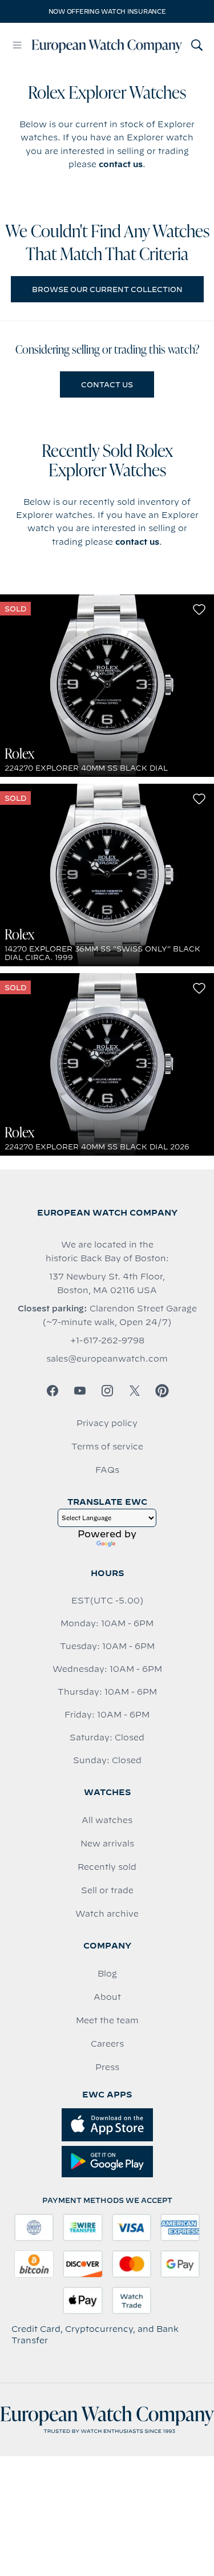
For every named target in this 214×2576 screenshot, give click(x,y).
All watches (107, 1820)
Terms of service (107, 1447)
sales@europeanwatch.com (107, 1359)
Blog (107, 1974)
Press (107, 2067)
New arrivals (107, 1844)
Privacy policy (107, 1423)
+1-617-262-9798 (107, 1340)
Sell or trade (107, 1890)
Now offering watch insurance (107, 11)
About (107, 1997)
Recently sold (107, 1867)
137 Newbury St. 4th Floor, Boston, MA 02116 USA (107, 1283)
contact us (121, 164)
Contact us (107, 384)
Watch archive (107, 1914)
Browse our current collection (107, 289)
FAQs (107, 1470)
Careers (107, 2044)
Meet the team (107, 2020)
